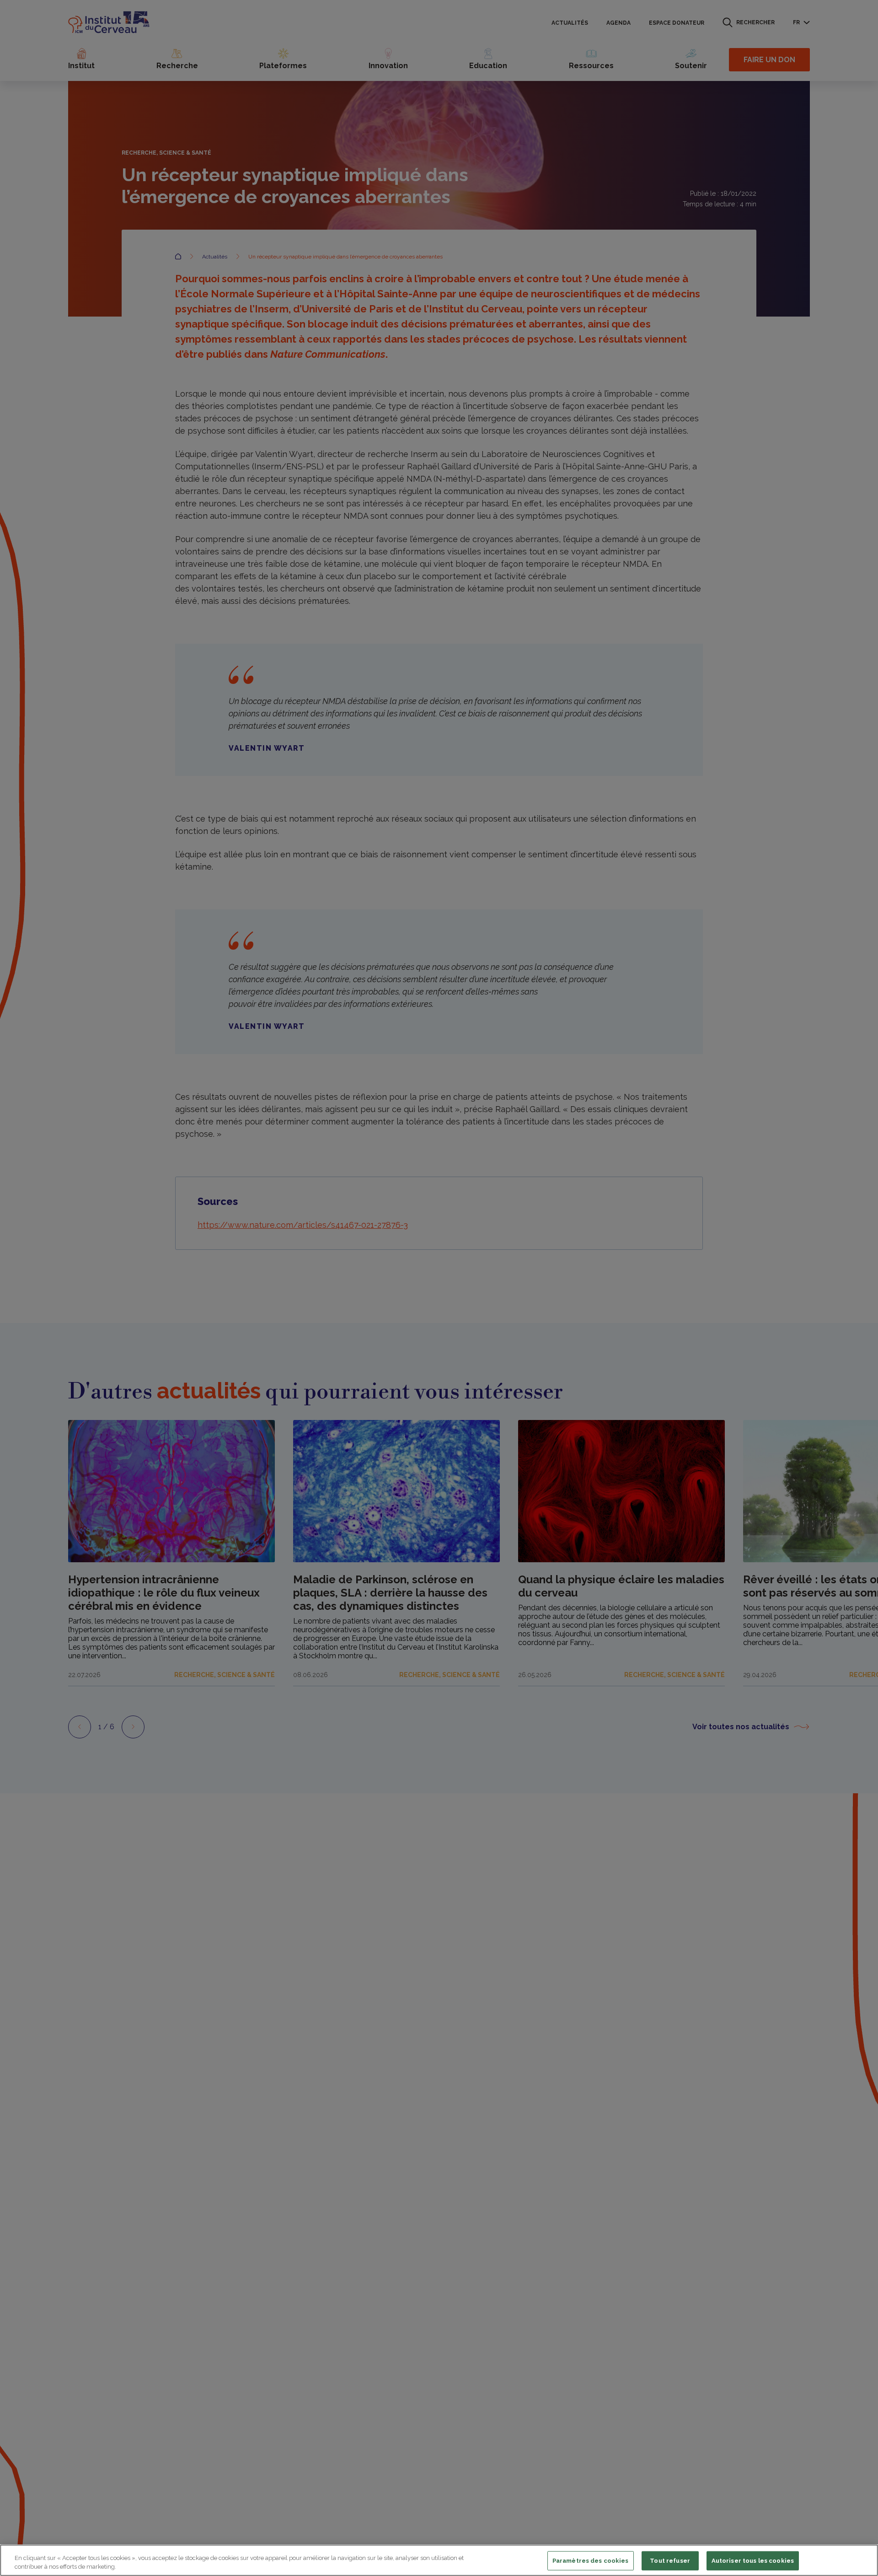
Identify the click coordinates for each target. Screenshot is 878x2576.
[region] (439, 2560)
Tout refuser (670, 2561)
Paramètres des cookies (591, 2561)
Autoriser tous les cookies (753, 2561)
